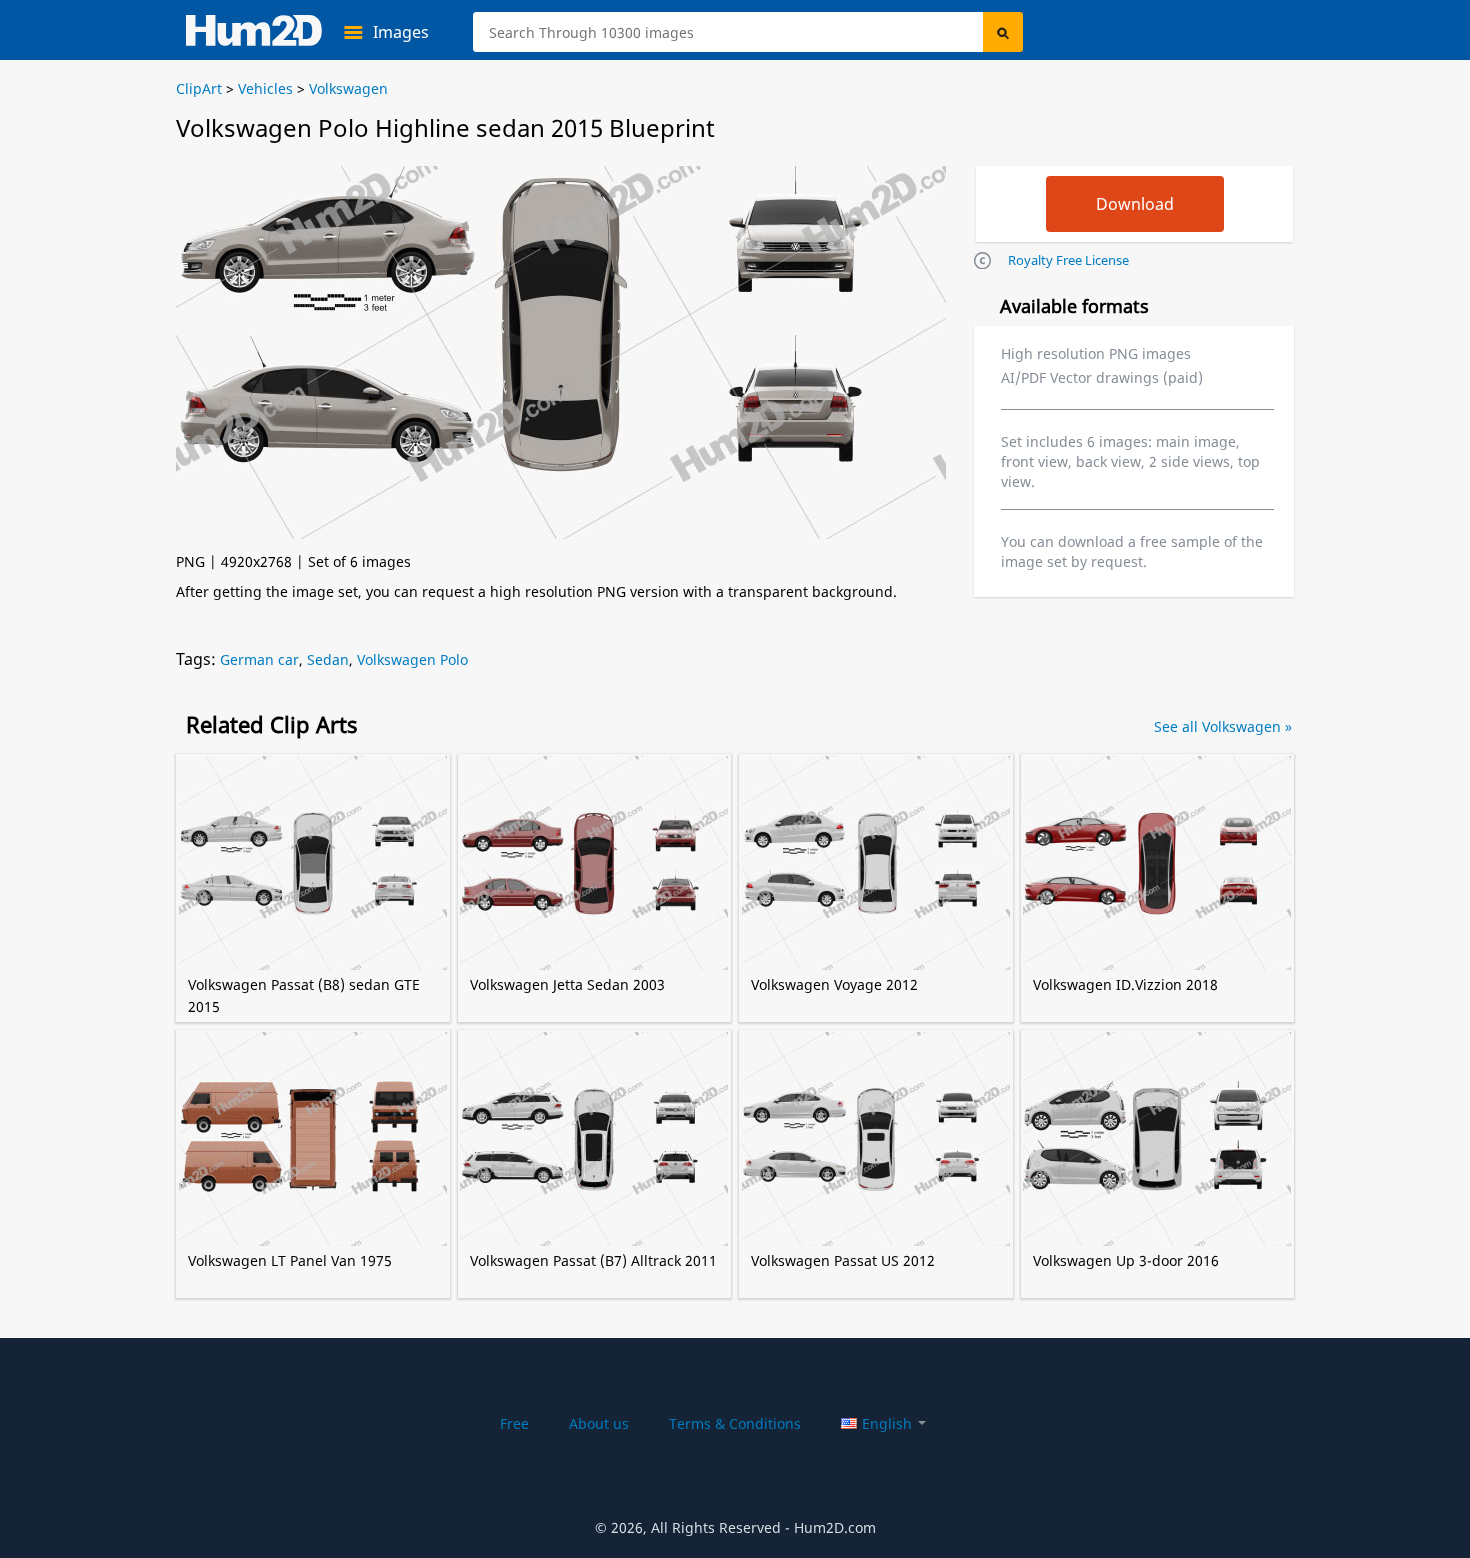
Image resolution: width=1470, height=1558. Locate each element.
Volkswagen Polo (412, 659)
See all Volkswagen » (1223, 726)
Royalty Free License (1068, 260)
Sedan (328, 659)
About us (599, 1423)
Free (514, 1423)
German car (259, 659)
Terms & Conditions (735, 1423)
